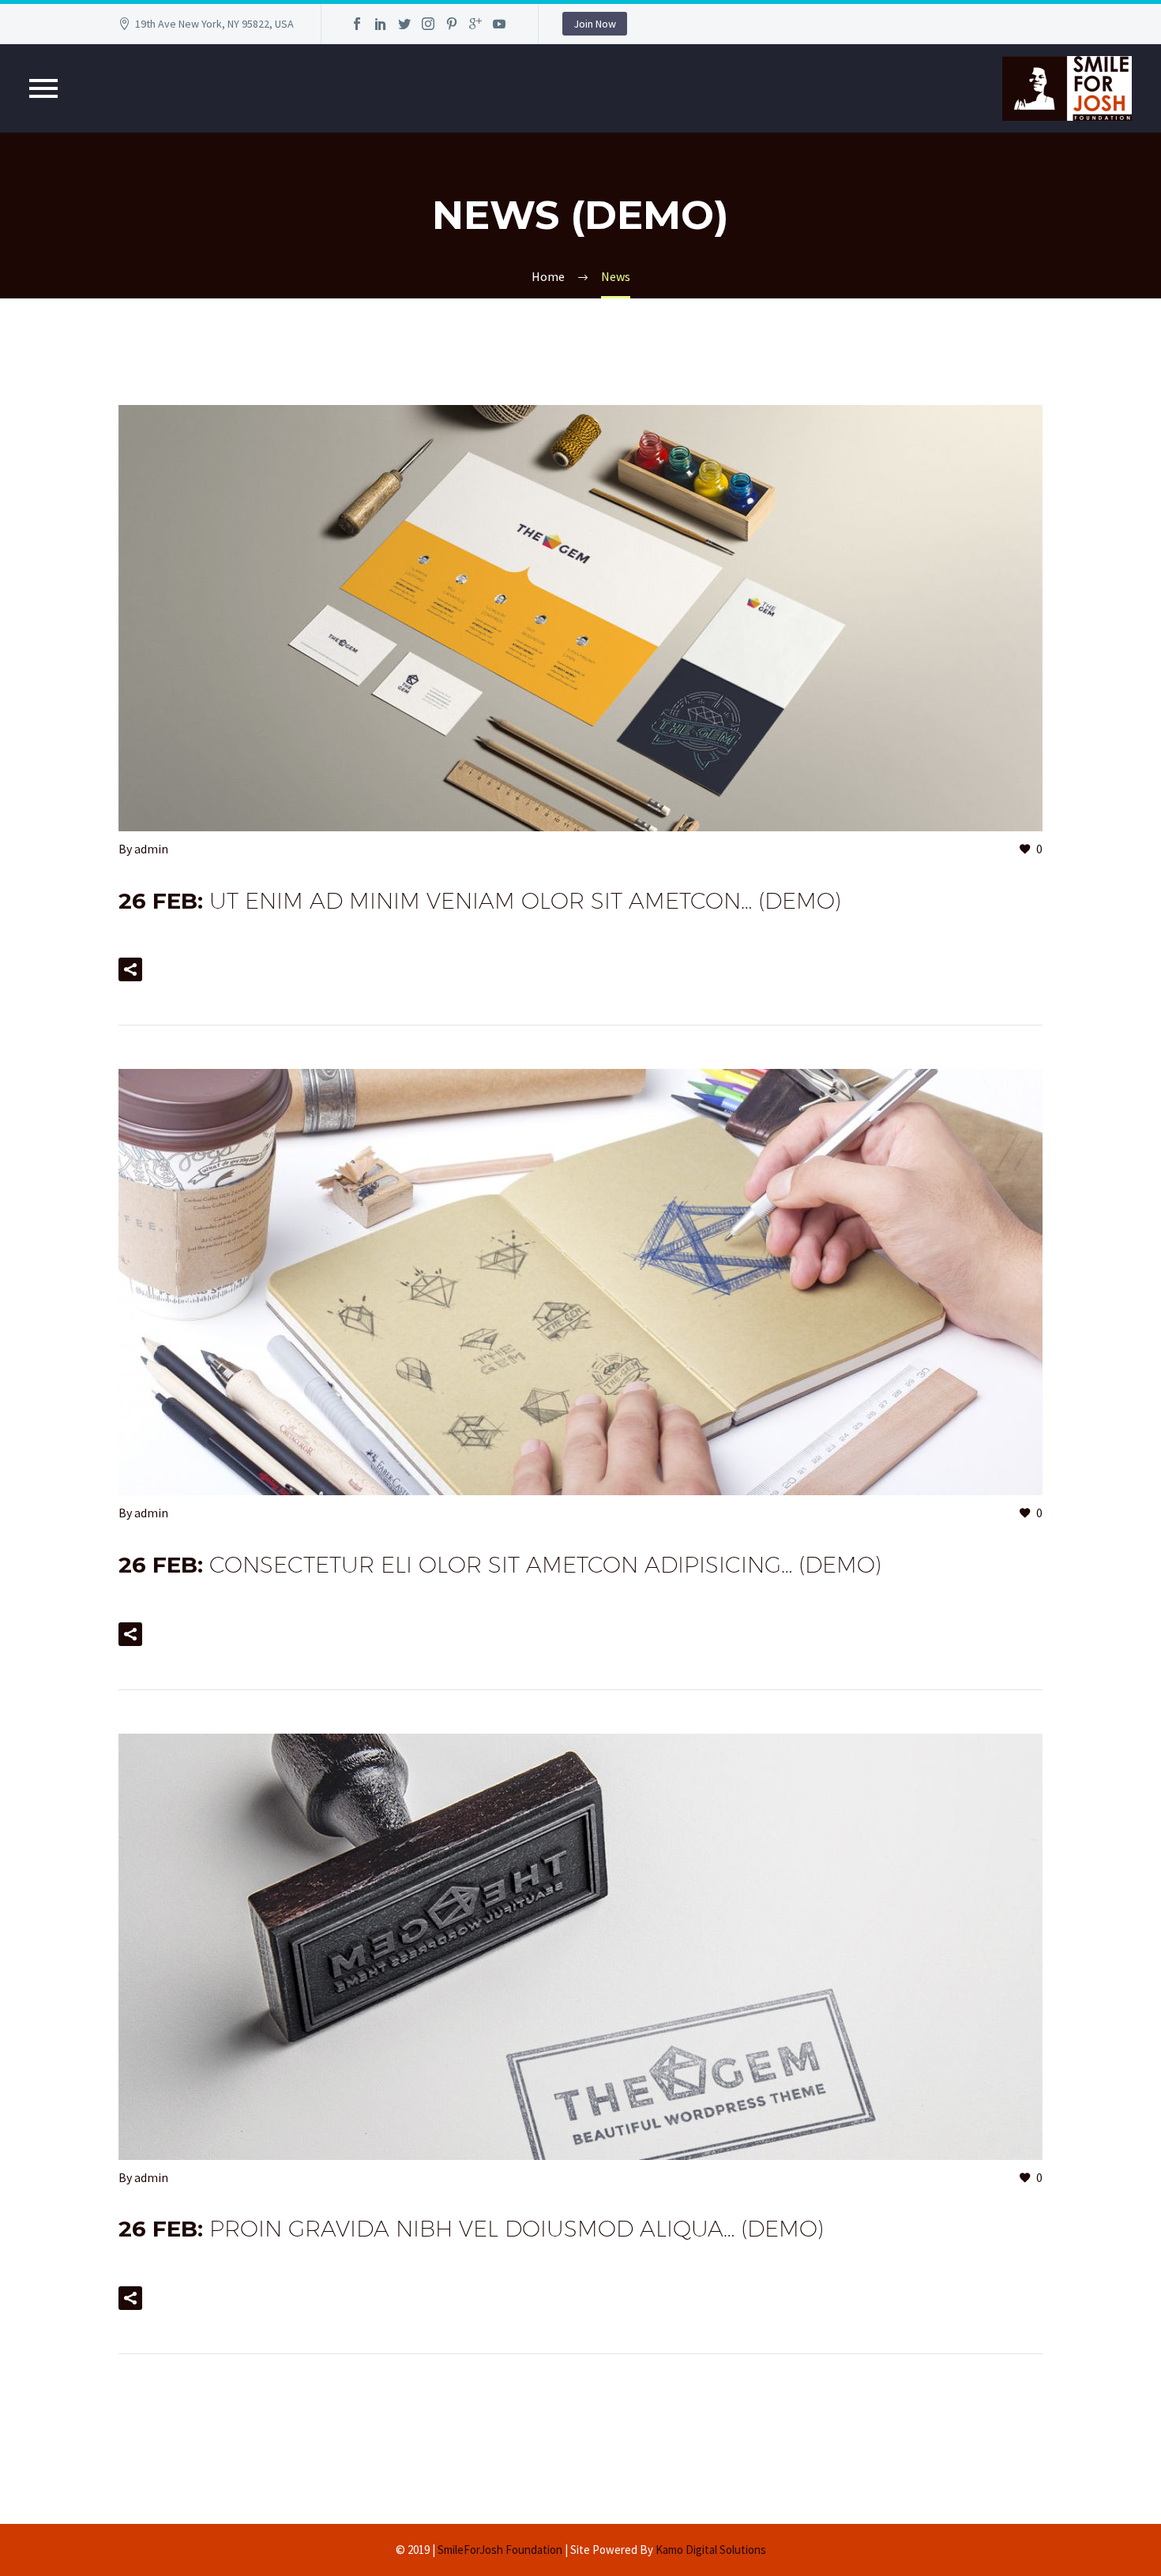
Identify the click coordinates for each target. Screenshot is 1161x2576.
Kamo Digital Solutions (711, 2550)
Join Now (595, 24)
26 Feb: (480, 901)
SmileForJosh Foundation (500, 2550)
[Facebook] (357, 24)
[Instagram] (428, 24)
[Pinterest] (452, 24)
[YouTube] (499, 24)
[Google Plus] (475, 24)
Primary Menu (43, 88)
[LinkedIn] (381, 24)
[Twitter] (404, 24)
